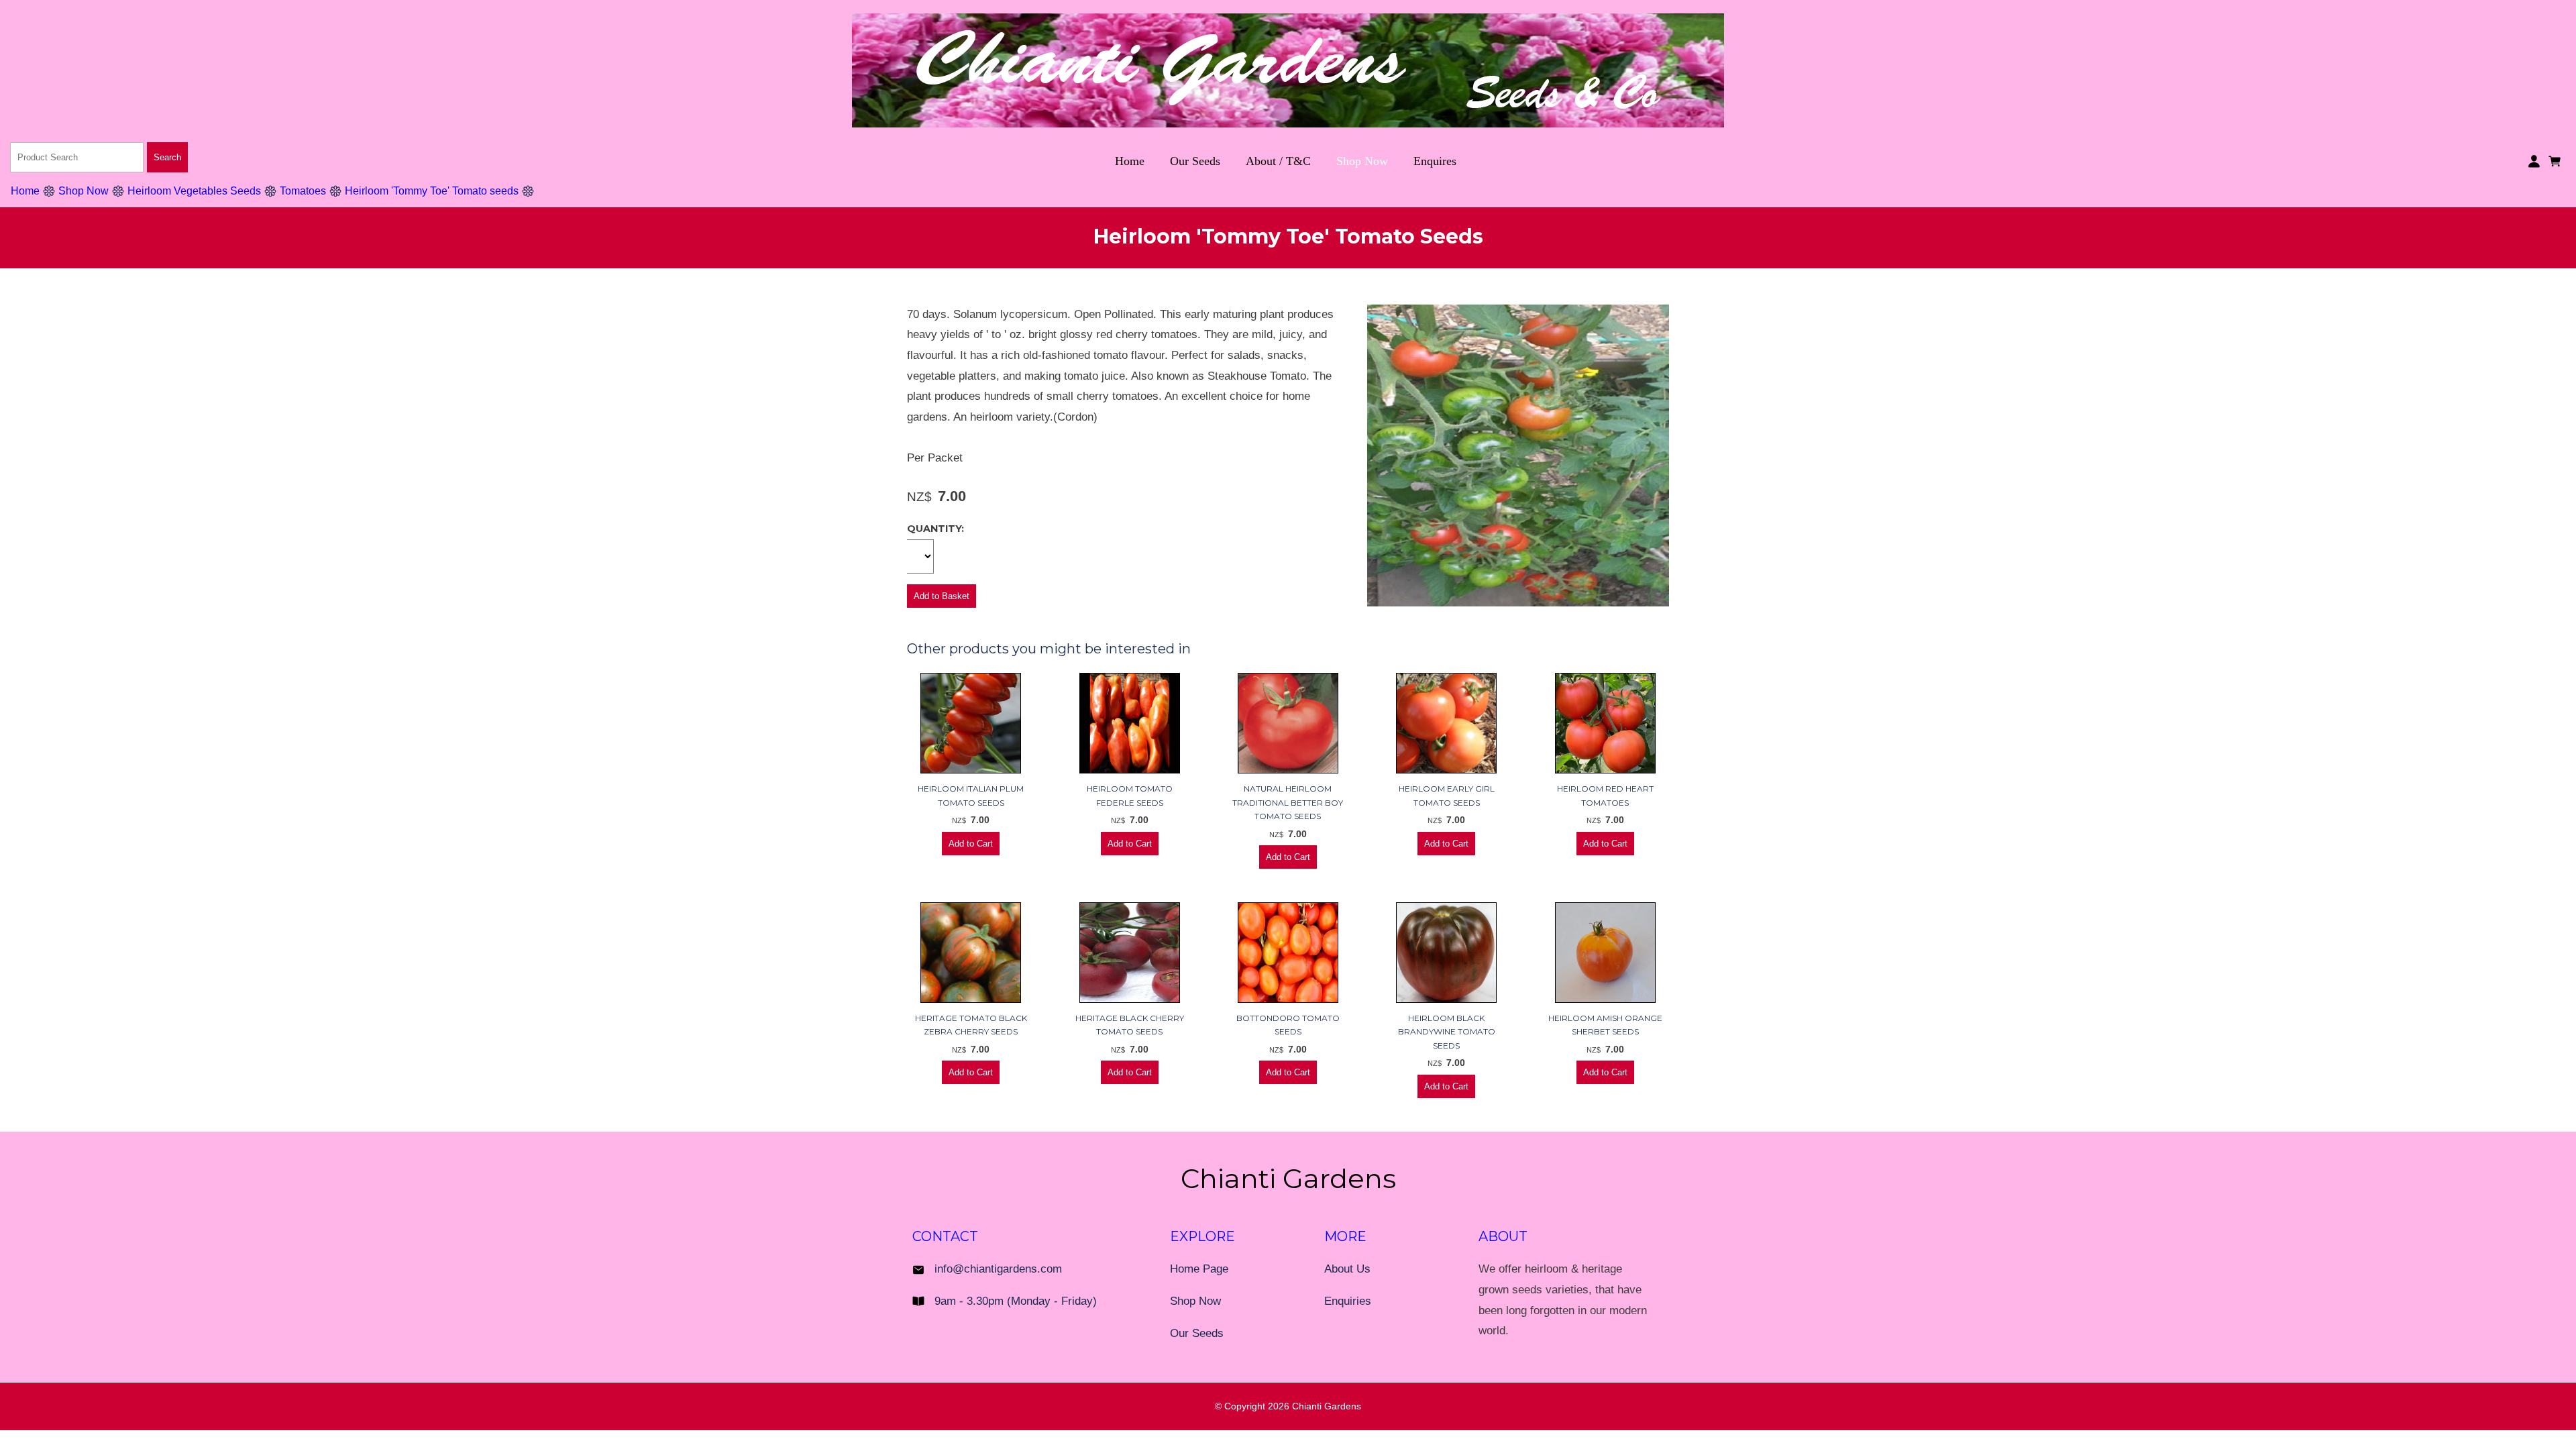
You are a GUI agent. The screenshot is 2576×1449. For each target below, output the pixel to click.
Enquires (1435, 161)
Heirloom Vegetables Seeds (194, 191)
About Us (1347, 1269)
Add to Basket (942, 596)
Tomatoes (303, 191)
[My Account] (2534, 161)
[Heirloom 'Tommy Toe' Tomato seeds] (1518, 603)
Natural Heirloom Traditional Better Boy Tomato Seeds (1288, 802)
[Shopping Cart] (2557, 160)
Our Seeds (1195, 161)
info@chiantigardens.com (998, 1269)
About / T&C (1278, 161)
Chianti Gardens (1327, 1406)
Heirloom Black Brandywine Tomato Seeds (1447, 1032)
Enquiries (1348, 1301)
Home (1130, 161)
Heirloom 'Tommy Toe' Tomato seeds (432, 191)
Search (167, 157)
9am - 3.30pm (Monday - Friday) (1016, 1301)
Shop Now (1362, 161)
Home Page (1199, 1269)
